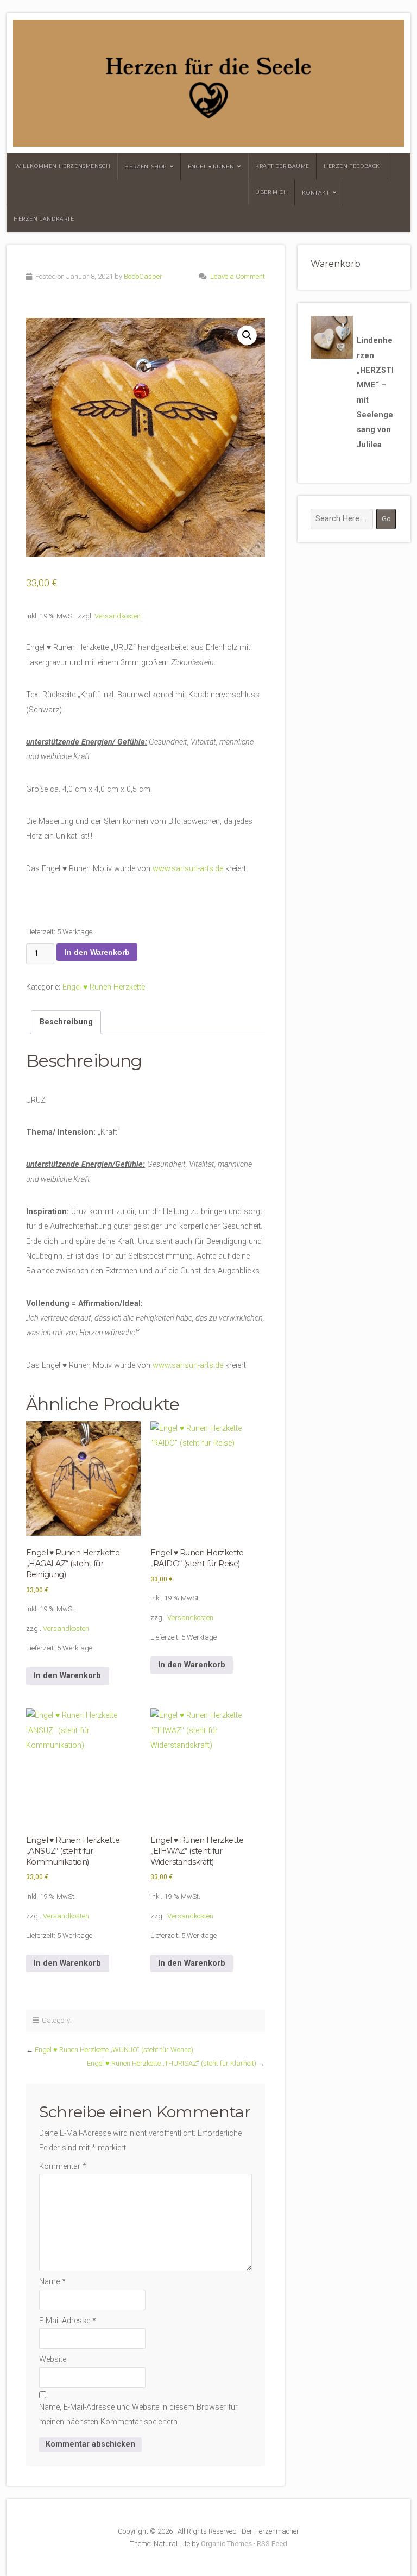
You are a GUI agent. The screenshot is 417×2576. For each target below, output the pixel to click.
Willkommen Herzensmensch (63, 166)
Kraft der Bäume (282, 166)
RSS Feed (272, 2544)
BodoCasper (143, 276)
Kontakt (315, 193)
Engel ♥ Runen (211, 167)
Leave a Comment (238, 276)
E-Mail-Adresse (68, 2321)
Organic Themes (226, 2544)
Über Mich (271, 192)
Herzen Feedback (352, 166)
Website (53, 2359)
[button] (247, 335)
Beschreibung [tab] (66, 1022)
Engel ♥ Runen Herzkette (104, 987)
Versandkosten (118, 616)
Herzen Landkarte (44, 219)
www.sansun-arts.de (188, 869)
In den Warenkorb (97, 952)
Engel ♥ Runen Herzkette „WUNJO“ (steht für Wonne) (114, 2050)
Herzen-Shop (146, 167)
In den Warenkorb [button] (67, 1676)
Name (52, 2282)
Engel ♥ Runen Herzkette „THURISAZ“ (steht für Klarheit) (172, 2063)
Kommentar (63, 2167)
